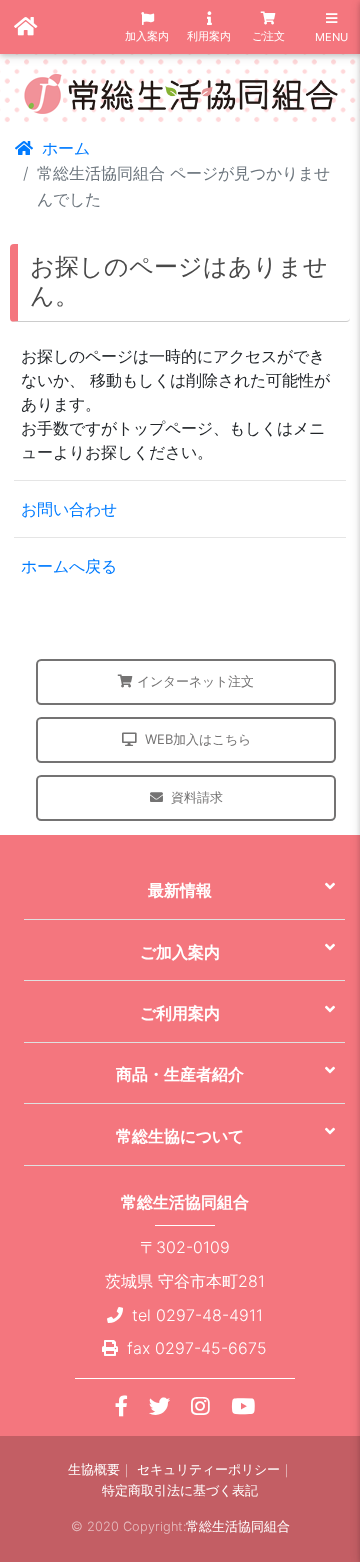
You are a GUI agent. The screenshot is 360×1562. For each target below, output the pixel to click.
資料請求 (197, 797)
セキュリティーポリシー (208, 1469)
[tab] (184, 889)
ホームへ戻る (69, 566)
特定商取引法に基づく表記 (180, 1490)
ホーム (63, 148)
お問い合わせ (69, 509)
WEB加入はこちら (198, 739)
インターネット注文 (195, 681)
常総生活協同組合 (238, 1526)
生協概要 (94, 1469)
